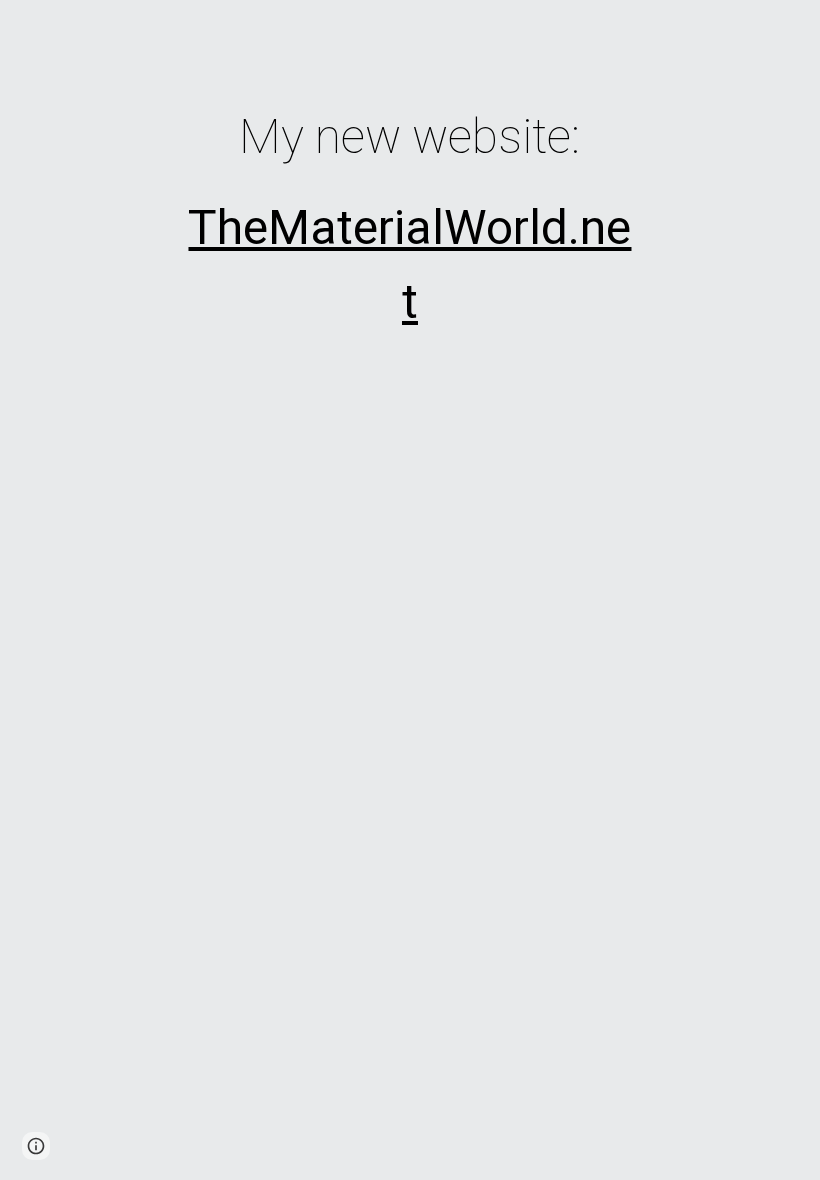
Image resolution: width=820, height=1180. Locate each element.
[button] (36, 1146)
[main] (410, 216)
